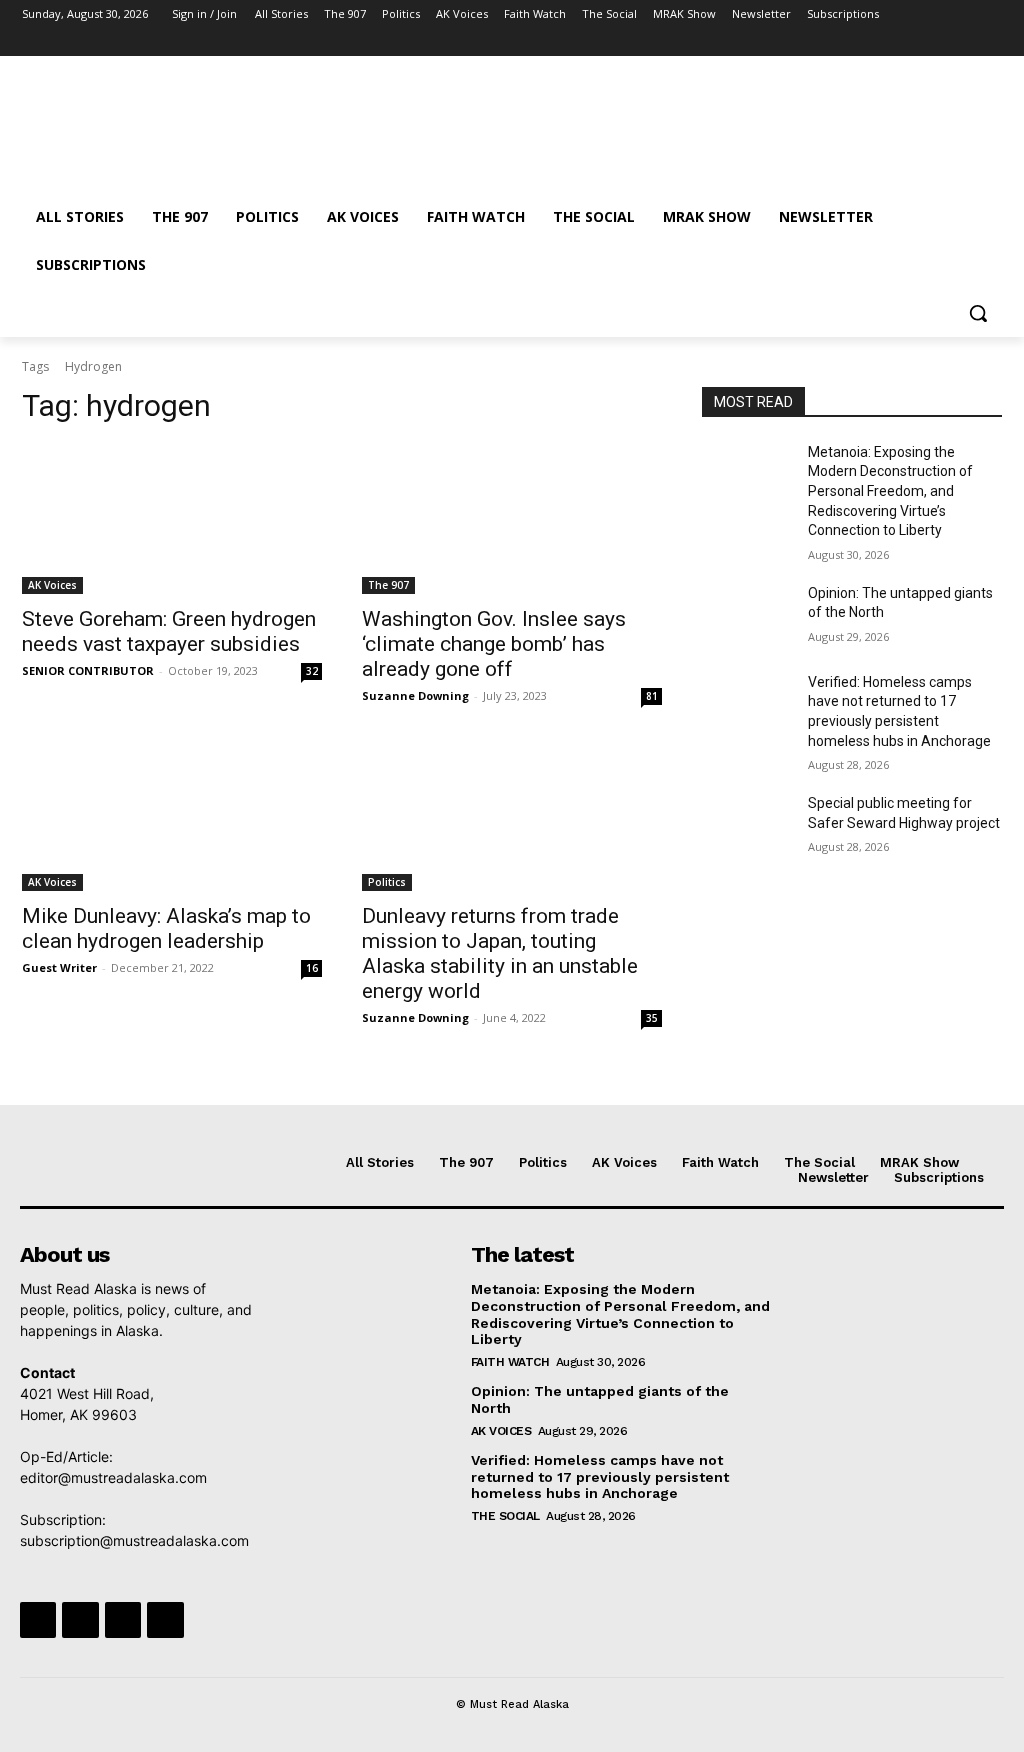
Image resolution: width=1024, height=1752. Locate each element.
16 (312, 968)
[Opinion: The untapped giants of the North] (747, 615)
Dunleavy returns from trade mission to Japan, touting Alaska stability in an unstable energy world (500, 953)
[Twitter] (935, 42)
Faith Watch (510, 1362)
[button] (978, 313)
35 (652, 1018)
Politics (387, 882)
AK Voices (52, 585)
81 (652, 696)
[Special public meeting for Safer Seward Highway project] (747, 825)
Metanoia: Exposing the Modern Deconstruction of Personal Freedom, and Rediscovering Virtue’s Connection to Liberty (890, 491)
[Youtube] (990, 42)
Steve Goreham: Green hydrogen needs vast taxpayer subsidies (169, 631)
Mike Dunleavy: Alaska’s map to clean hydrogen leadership (166, 928)
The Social (505, 1516)
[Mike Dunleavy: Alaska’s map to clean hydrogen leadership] (172, 816)
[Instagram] (907, 42)
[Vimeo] (962, 42)
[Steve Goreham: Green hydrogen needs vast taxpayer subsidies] (172, 519)
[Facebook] (879, 42)
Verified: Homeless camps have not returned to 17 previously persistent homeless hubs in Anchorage (600, 1477)
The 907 (388, 585)
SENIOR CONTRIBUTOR (88, 670)
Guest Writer (59, 967)
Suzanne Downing (415, 695)
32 (312, 671)
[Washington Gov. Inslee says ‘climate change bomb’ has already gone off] (512, 519)
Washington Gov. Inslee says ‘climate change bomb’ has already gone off (494, 644)
